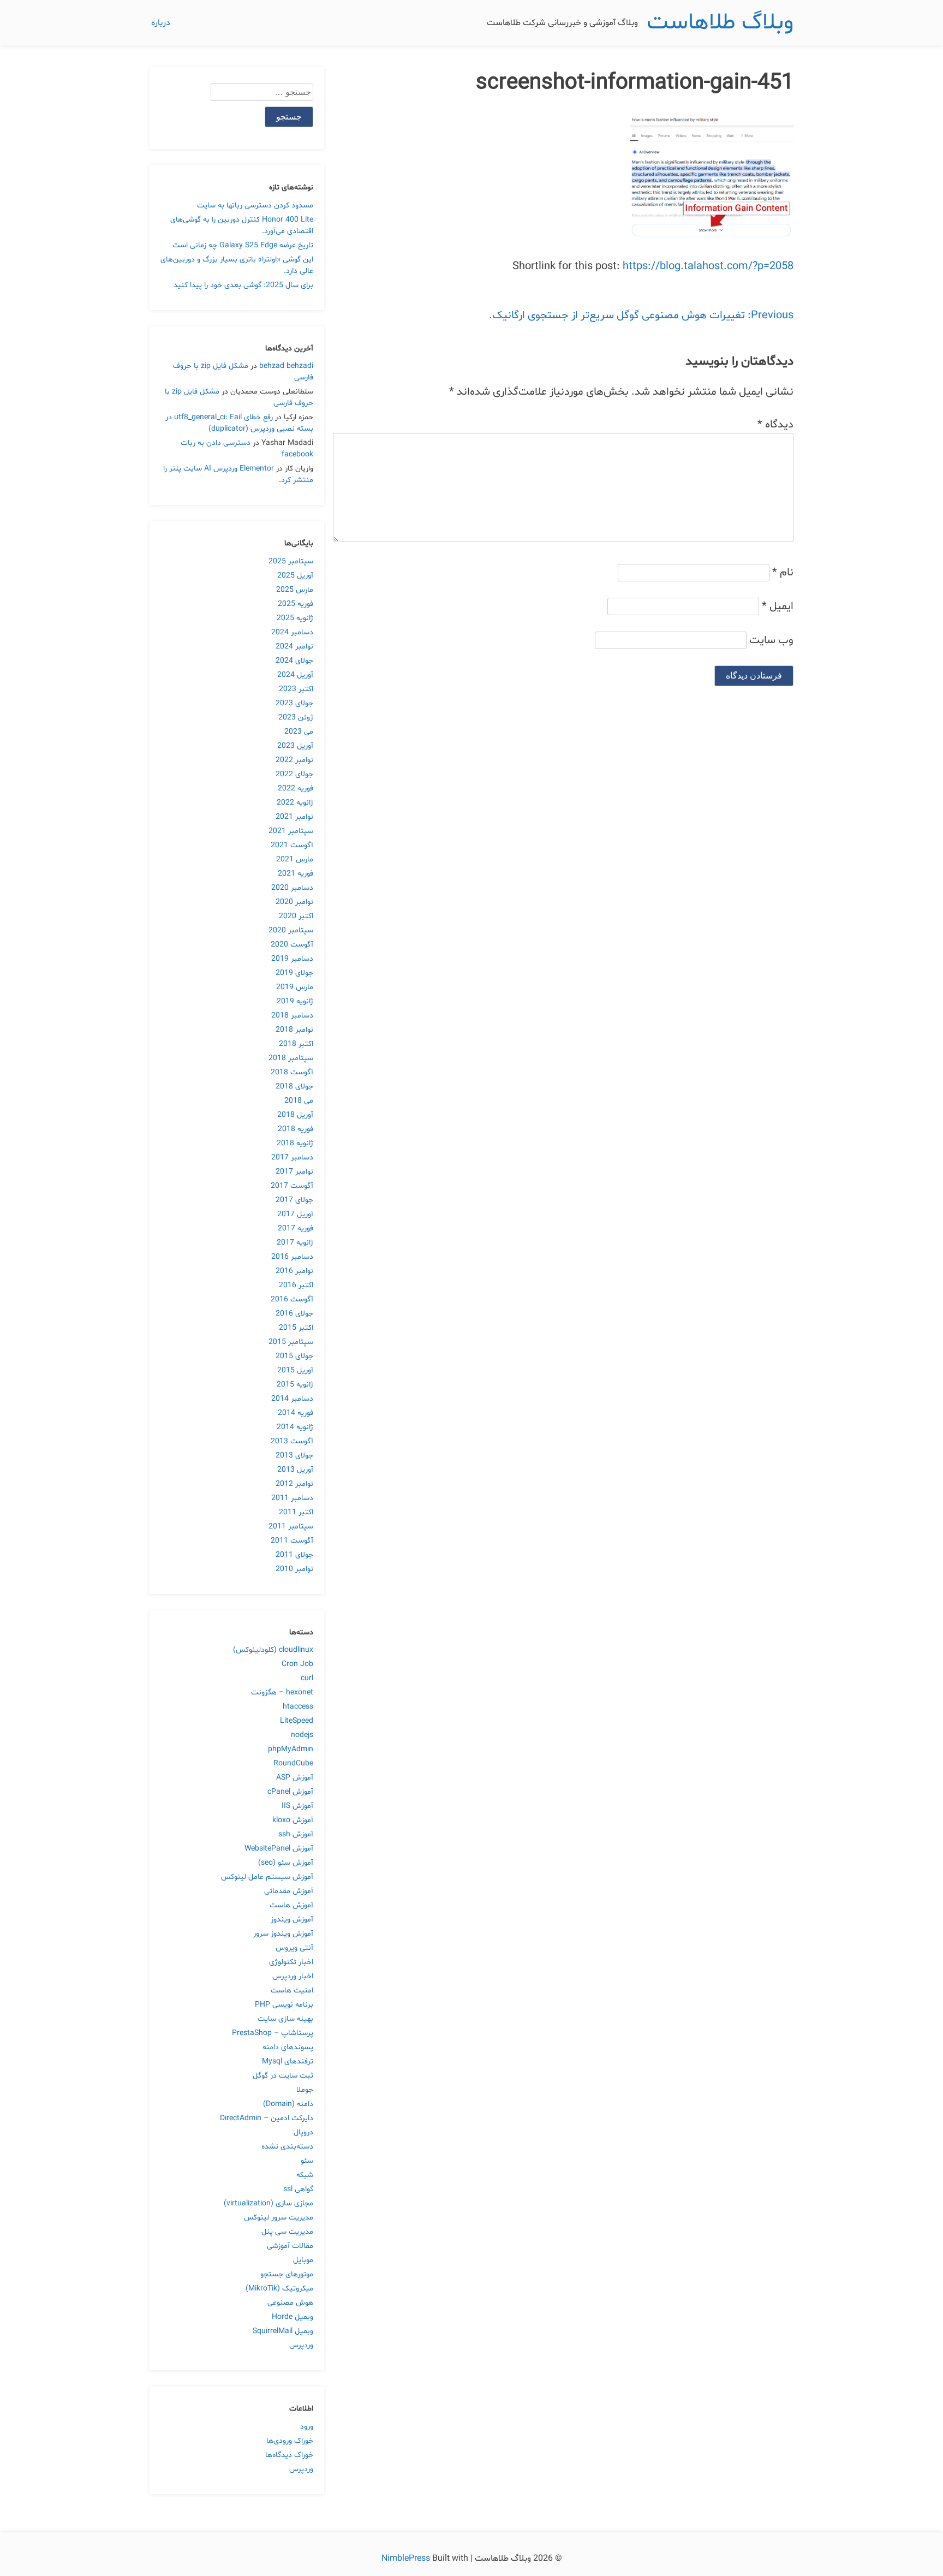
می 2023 (299, 732)
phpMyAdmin (291, 1749)
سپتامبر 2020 (291, 930)
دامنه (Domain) (288, 2104)
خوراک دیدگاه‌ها (289, 2455)
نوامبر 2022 (294, 760)
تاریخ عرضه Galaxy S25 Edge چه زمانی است (243, 245)
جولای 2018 (294, 1087)
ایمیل (778, 606)
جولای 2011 (294, 1555)
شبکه (305, 2175)
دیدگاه (775, 425)
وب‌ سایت (771, 640)
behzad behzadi (286, 366)
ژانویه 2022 (295, 803)
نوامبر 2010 (294, 1569)
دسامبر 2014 (292, 1399)
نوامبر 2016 (294, 1271)
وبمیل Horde (293, 2317)
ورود (307, 2427)
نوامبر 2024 (294, 647)
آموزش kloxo (293, 1820)
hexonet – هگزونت (282, 1692)
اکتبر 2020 (296, 916)
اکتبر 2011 (296, 1512)
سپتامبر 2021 (291, 831)
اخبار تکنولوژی (291, 1962)
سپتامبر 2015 (291, 1342)
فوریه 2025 (296, 604)
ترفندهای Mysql (288, 2062)
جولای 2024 (294, 661)
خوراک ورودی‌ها (290, 2441)
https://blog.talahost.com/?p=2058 (708, 266)
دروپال (303, 2132)
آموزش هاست (291, 1905)
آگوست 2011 (292, 1541)
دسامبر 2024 (292, 632)
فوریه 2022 (296, 789)
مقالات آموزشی (290, 2246)
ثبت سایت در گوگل (283, 2076)
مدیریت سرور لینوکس (279, 2218)
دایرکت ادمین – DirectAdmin (267, 2118)
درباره (161, 23)
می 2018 (299, 1101)
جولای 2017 (294, 1200)
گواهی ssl (298, 2189)
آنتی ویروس (294, 1948)
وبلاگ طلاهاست (720, 23)
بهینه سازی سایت (285, 2019)
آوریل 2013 (295, 1470)
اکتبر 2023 (296, 689)
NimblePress (407, 2559)
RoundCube (293, 1763)
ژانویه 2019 (295, 1001)
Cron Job (297, 1664)
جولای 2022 (294, 774)
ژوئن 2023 (296, 718)
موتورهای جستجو (287, 2274)
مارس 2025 (295, 590)
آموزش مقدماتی (289, 1891)
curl (307, 1678)
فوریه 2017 (296, 1228)
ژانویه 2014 (295, 1427)
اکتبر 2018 (296, 1044)
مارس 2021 (295, 859)
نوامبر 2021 (294, 817)
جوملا (305, 2090)
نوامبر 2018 (294, 1030)
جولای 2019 (294, 973)
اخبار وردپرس (293, 1976)
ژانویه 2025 (295, 618)
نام (783, 573)
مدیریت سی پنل (287, 2232)
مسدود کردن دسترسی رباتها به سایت (255, 206)
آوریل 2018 (295, 1115)
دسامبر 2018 (292, 1016)
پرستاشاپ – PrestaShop (273, 2033)
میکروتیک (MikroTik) (279, 2289)
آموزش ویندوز (292, 1920)
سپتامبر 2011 (291, 1527)
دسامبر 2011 (292, 1498)
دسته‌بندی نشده (287, 2147)
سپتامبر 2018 (291, 1058)
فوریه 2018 (296, 1129)
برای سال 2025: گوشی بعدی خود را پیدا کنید (243, 285)
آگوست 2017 (292, 1186)
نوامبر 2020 (294, 902)
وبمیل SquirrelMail (283, 2331)
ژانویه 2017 (295, 1243)
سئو (307, 2161)
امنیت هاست (292, 1991)
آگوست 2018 (292, 1072)
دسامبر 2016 (292, 1257)
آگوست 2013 (292, 1441)
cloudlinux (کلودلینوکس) (273, 1650)
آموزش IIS (297, 1806)
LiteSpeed (297, 1721)
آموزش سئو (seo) (286, 1863)
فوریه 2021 (296, 874)
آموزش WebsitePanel (279, 1849)
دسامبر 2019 (292, 959)
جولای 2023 (294, 703)
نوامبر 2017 (294, 1172)
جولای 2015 (294, 1356)
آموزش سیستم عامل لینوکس (267, 1877)
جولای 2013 (294, 1456)
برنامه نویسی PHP (284, 2005)
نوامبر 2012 (294, 1484)
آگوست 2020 (292, 945)
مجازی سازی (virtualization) (268, 2203)
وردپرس (301, 2345)
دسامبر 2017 (292, 1158)
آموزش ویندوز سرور (283, 1934)
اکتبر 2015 (296, 1328)
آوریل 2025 (295, 576)
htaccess (298, 1707)
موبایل (303, 2260)
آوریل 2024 (295, 675)
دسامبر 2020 (292, 888)
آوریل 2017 (295, 1214)
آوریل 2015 (295, 1370)
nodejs (302, 1735)
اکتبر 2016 (296, 1285)
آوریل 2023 (295, 746)
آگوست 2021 (292, 845)
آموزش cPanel (290, 1792)
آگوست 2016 (292, 1299)
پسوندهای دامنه (288, 2047)
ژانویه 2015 (295, 1385)
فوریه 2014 (296, 1413)
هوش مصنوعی (290, 2303)
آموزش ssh (296, 1834)
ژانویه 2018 (295, 1143)
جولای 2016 (294, 1314)
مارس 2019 (295, 987)
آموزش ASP (295, 1778)
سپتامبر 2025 (291, 561)
